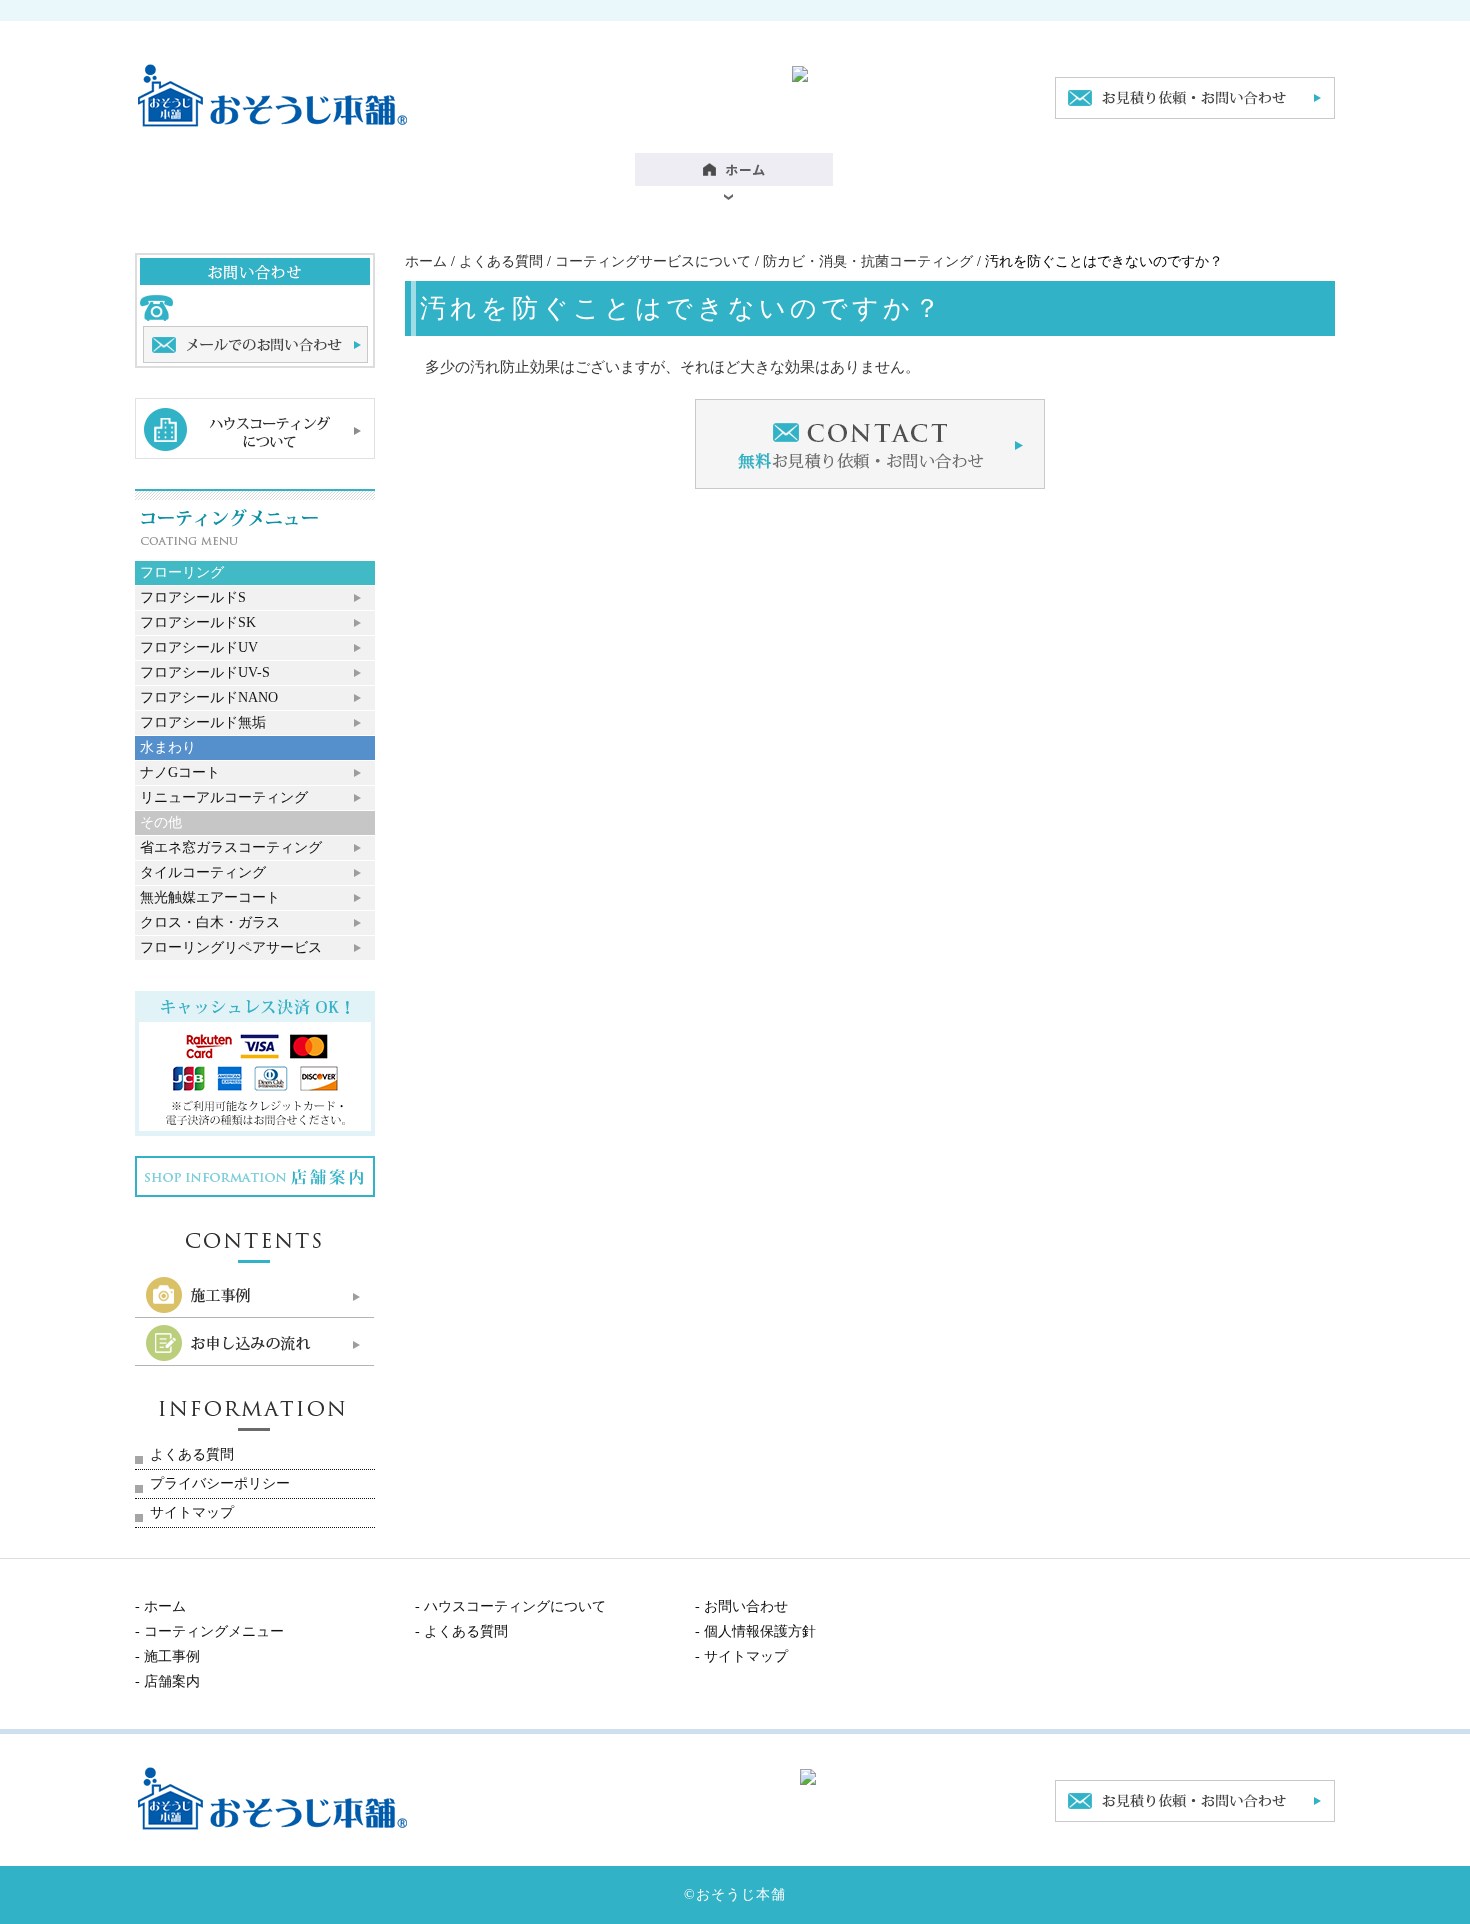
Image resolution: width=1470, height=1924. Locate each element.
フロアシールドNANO (209, 697)
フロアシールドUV (199, 647)
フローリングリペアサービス (231, 947)
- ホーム (160, 1606)
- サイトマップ (741, 1656)
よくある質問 (501, 261)
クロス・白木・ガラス (210, 922)
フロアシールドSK (198, 622)
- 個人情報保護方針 (755, 1631)
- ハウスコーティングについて (510, 1606)
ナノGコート (180, 772)
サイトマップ (192, 1512)
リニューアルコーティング (224, 797)
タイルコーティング (203, 872)
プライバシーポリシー (220, 1483)
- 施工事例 (167, 1656)
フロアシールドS (193, 597)
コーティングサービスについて (653, 261)
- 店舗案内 (167, 1681)
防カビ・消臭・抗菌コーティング (868, 261)
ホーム (426, 261)
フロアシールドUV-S (205, 672)
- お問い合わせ (741, 1606)
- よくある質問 (461, 1631)
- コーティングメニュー (209, 1631)
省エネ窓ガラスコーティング (231, 847)
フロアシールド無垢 (203, 722)
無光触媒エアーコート (210, 897)
